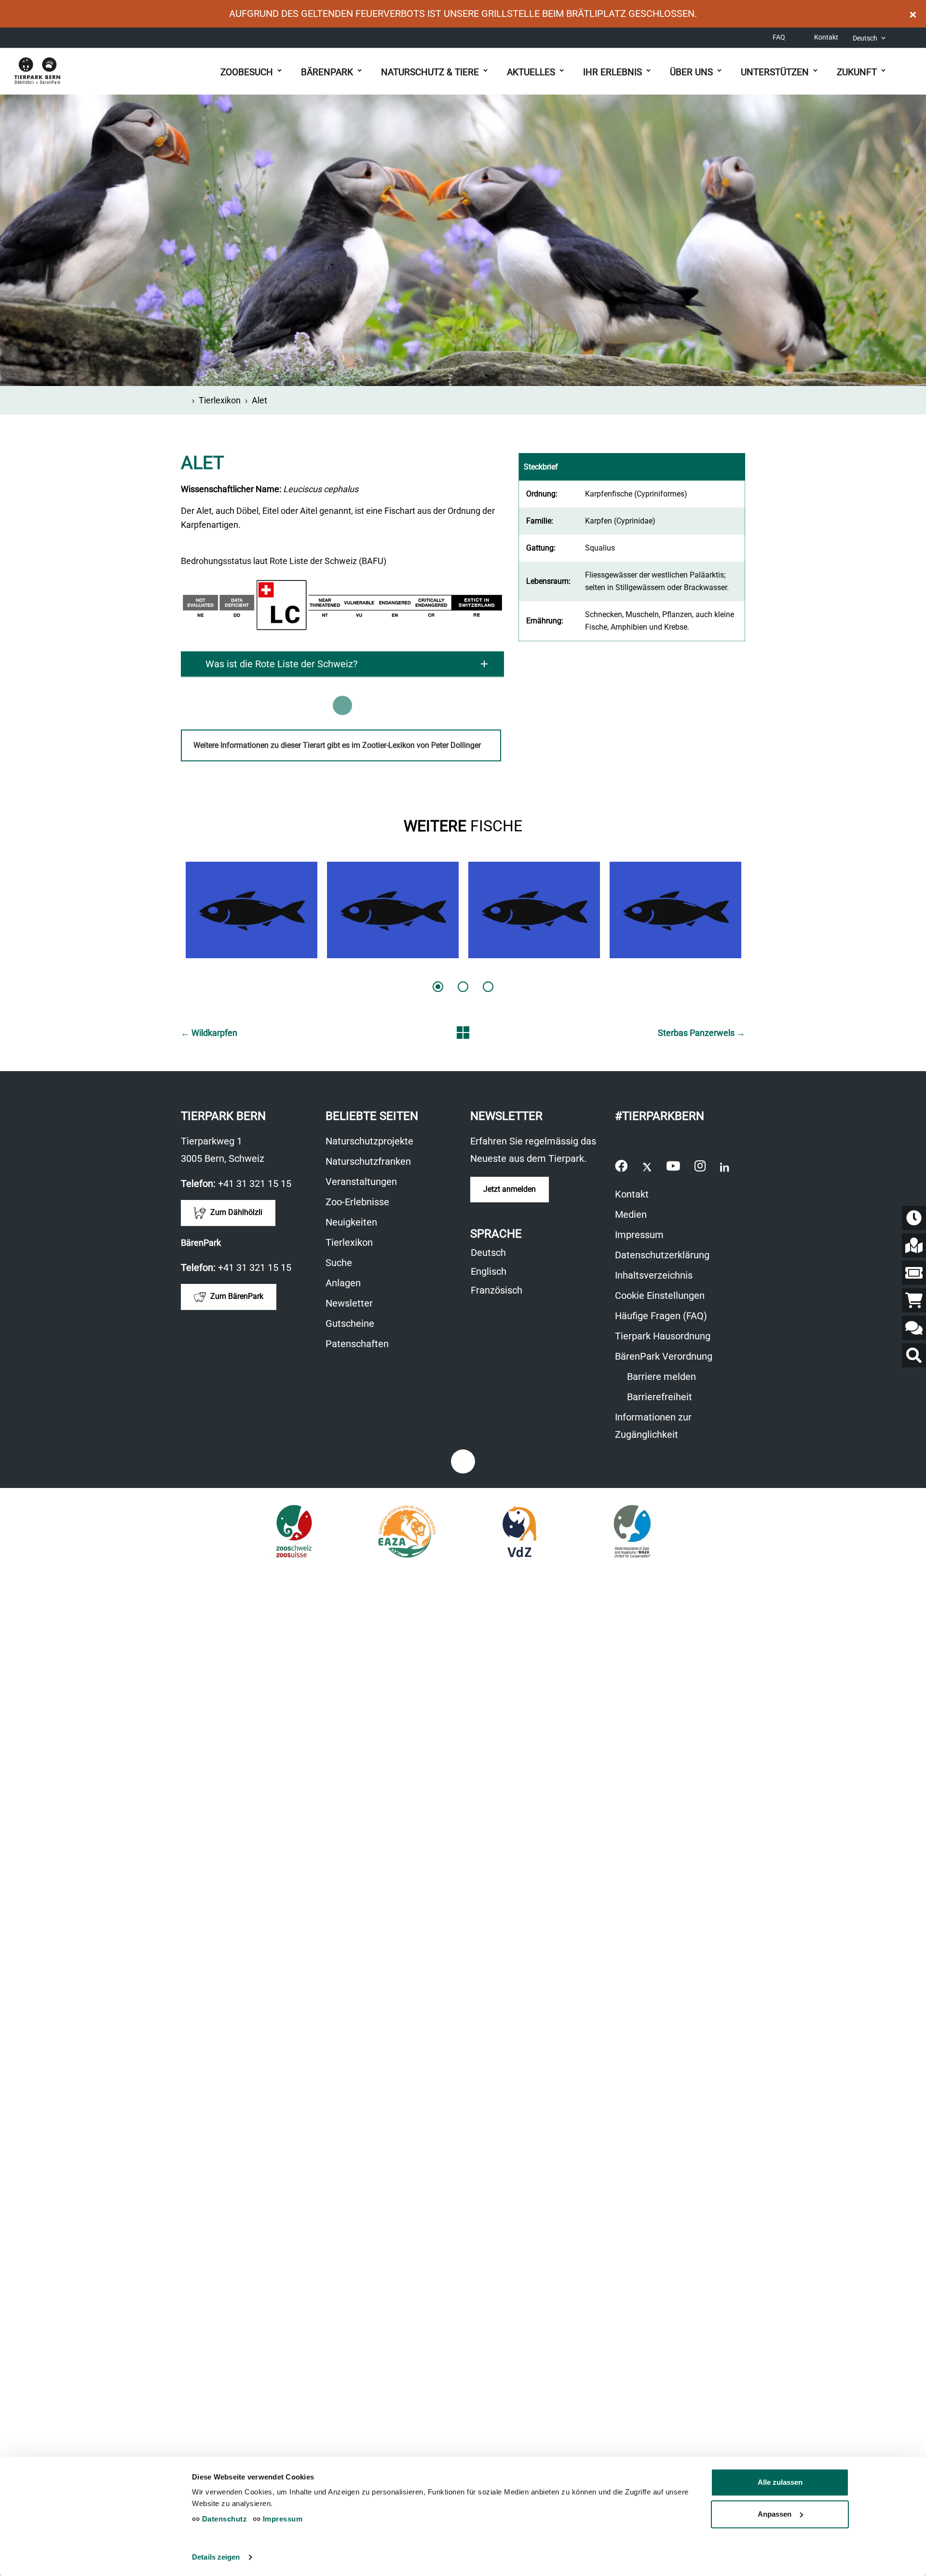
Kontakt (826, 37)
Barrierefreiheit (658, 1397)
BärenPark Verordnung (664, 1356)
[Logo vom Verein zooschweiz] (294, 1531)
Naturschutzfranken (368, 1161)
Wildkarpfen (209, 1033)
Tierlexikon (220, 400)
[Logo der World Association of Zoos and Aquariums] (633, 1531)
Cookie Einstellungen (660, 1295)
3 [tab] (488, 987)
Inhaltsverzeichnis (654, 1275)
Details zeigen (216, 2557)
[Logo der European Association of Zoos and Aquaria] (407, 1531)
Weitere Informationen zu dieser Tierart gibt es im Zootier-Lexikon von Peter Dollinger (347, 751)
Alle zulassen (780, 2482)
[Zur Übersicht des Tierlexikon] (463, 1033)
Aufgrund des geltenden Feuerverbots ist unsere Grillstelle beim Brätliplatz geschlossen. (463, 14)
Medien (631, 1214)
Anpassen (775, 2514)
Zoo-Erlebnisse (357, 1202)
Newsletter (349, 1303)
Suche (339, 1263)
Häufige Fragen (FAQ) (661, 1316)
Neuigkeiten (351, 1222)
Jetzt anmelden (510, 1189)
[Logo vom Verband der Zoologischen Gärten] (520, 1531)
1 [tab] (438, 987)
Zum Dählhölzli (235, 1213)
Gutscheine (355, 1325)
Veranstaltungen (361, 1182)
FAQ (779, 37)
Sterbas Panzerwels (701, 1033)
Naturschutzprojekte (369, 1141)
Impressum (639, 1235)
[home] (184, 400)
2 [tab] (463, 987)
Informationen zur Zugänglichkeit (668, 1427)
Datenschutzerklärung (662, 1255)
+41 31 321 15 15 (255, 1184)
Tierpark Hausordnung (663, 1336)
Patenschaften (357, 1344)
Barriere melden (660, 1377)
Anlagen (343, 1283)
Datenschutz (223, 2519)
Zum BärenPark (236, 1297)
